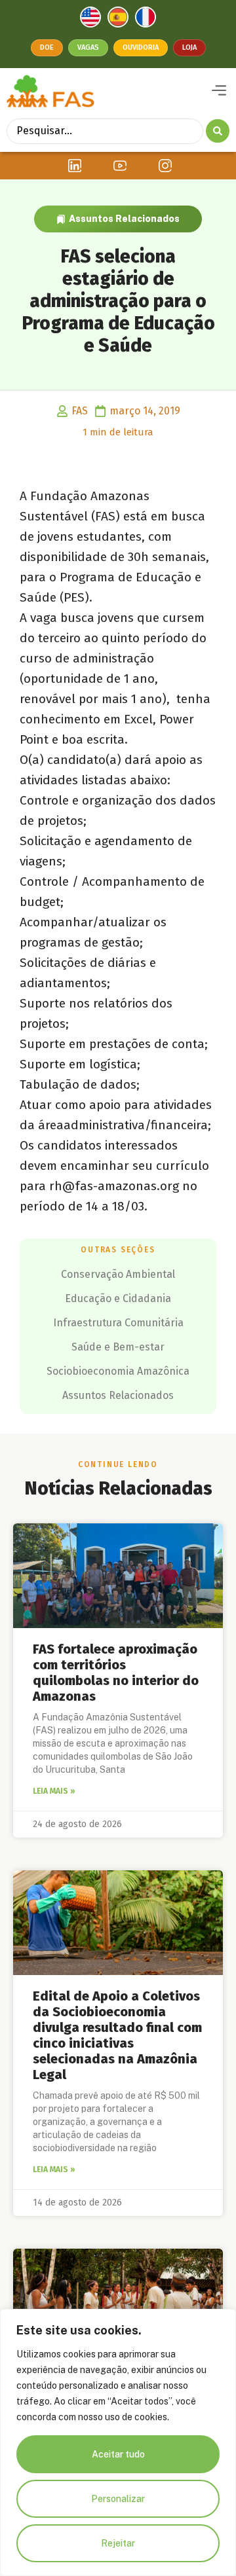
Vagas (88, 47)
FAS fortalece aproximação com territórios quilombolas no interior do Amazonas (116, 1673)
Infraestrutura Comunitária (118, 1323)
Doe (47, 47)
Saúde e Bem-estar (118, 1347)
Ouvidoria (141, 47)
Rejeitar (118, 2543)
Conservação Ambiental (118, 1274)
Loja (189, 47)
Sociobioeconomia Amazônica (118, 1371)
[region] (118, 2442)
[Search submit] (218, 131)
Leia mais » (54, 1791)
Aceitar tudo (118, 2454)
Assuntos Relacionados (124, 219)
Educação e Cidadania (118, 1298)
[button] (219, 91)
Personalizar (118, 2499)
